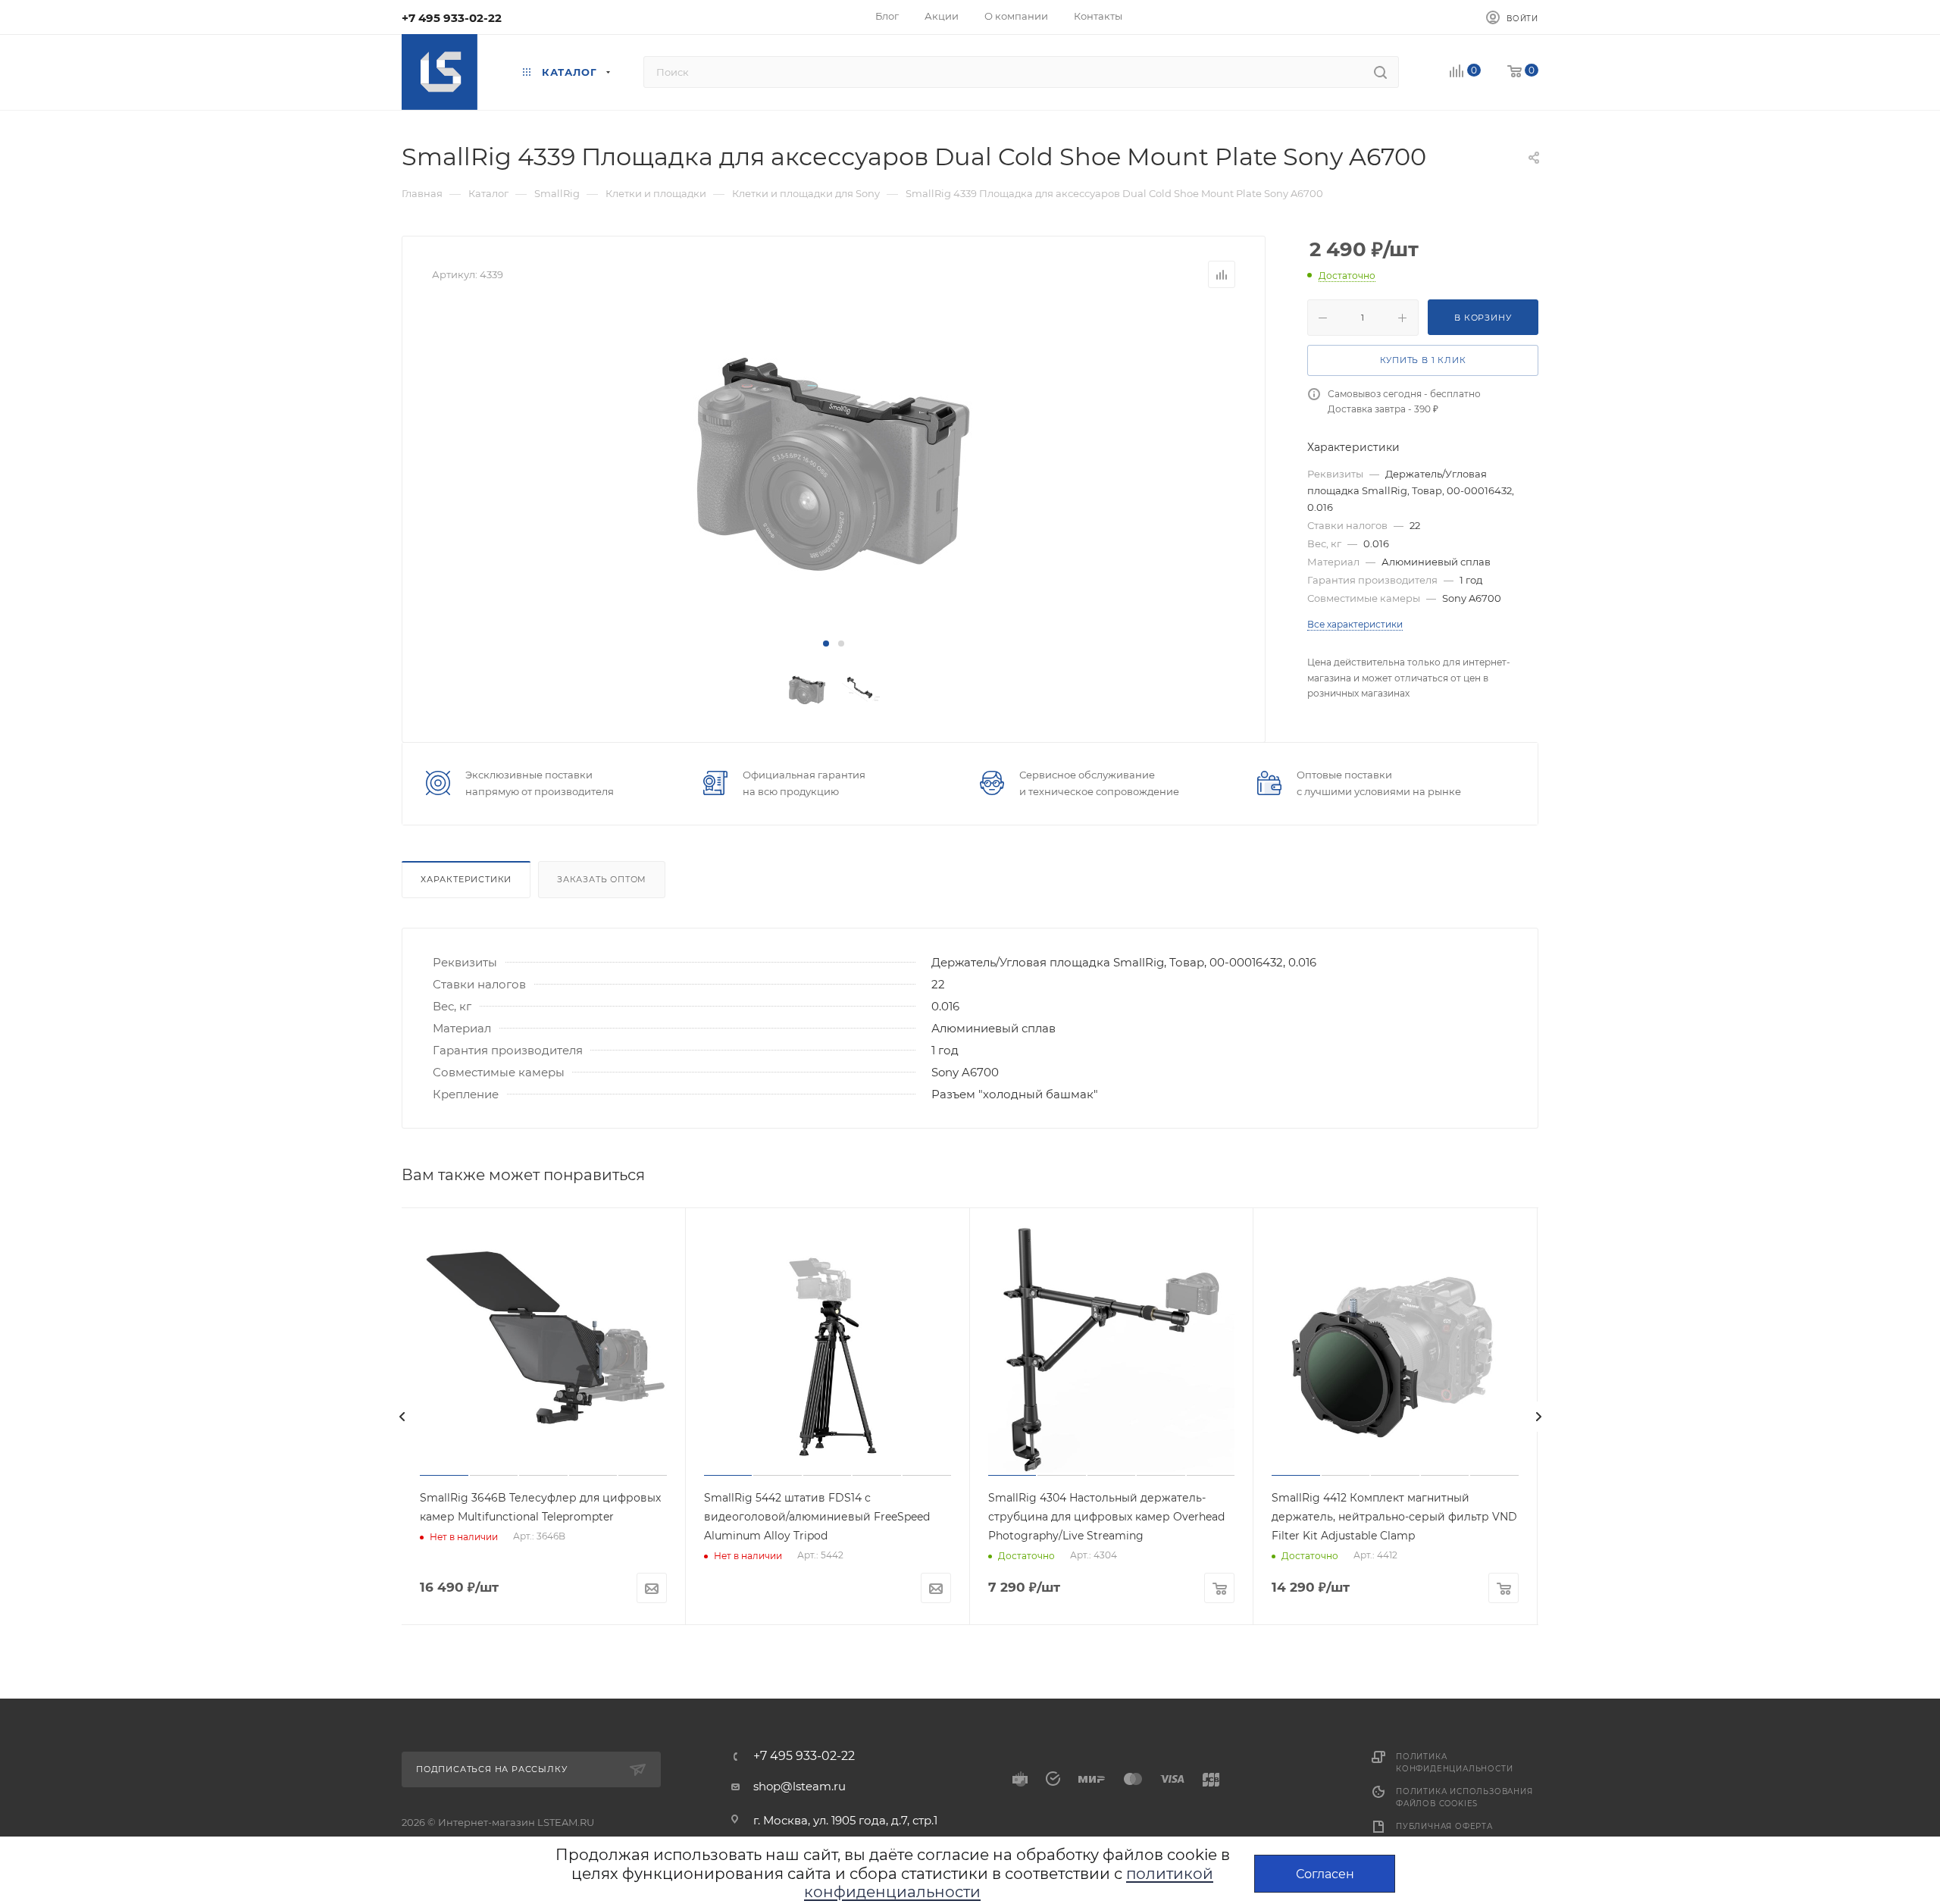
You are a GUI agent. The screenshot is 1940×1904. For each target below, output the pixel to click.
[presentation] (402, 1417)
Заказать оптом (602, 879)
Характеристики (466, 879)
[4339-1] (834, 462)
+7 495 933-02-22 (452, 18)
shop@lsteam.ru (799, 1786)
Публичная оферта (1444, 1826)
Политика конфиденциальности (1454, 1763)
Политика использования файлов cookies (1464, 1798)
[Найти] (1380, 72)
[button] (826, 644)
